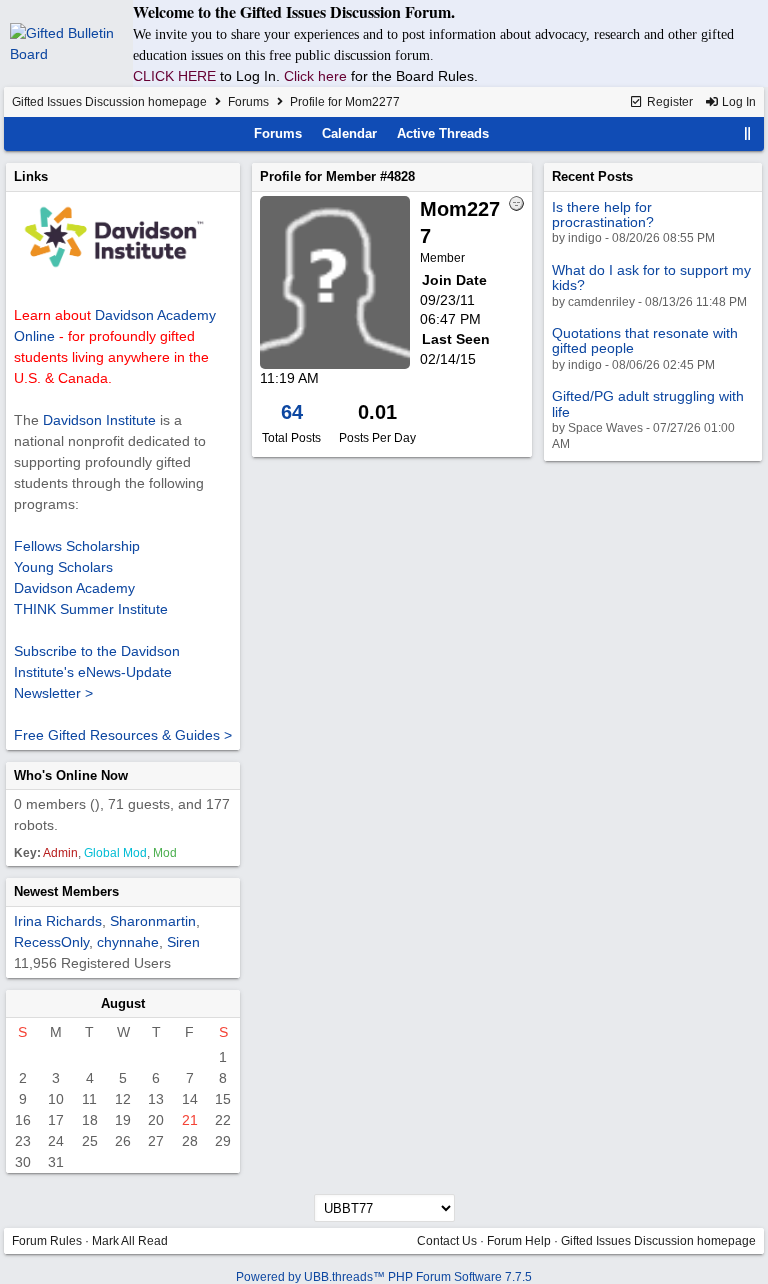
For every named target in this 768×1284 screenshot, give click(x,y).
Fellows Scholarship (77, 546)
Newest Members (66, 891)
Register (668, 102)
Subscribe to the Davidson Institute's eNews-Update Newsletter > (97, 672)
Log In (737, 102)
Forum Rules (47, 1241)
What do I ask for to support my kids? (651, 277)
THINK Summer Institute (91, 609)
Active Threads (443, 133)
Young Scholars (63, 567)
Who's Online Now (71, 775)
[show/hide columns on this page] (748, 133)
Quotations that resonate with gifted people (645, 340)
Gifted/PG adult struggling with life (648, 403)
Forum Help (519, 1241)
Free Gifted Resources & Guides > (123, 735)
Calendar (349, 133)
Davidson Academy (74, 588)
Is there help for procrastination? (603, 214)
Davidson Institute (99, 420)
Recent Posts (592, 176)
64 (292, 412)
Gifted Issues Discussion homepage (109, 102)
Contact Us (447, 1241)
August (123, 1003)
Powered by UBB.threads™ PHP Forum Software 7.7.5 (384, 1277)
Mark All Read (130, 1241)
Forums (248, 102)
